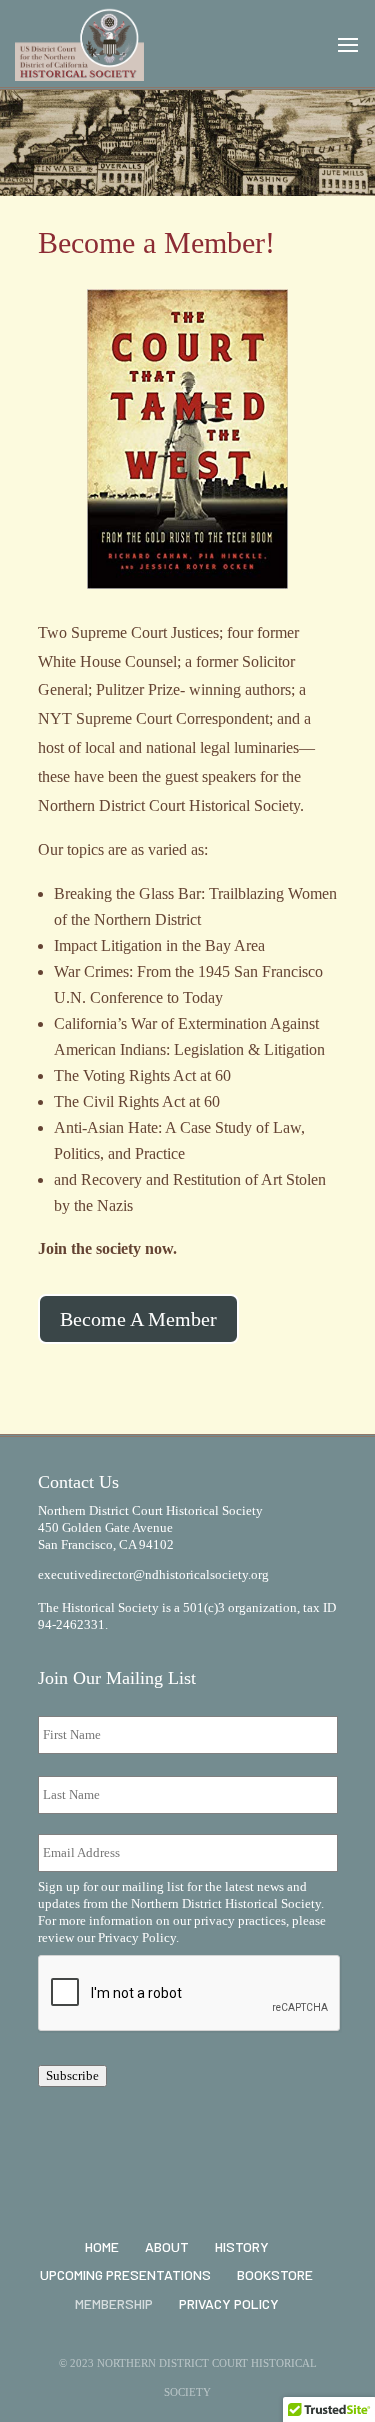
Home (102, 2246)
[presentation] (190, 1994)
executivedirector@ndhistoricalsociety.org (153, 1574)
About (167, 2246)
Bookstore (275, 2274)
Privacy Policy (137, 1937)
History (242, 2246)
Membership (114, 2303)
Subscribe (72, 2075)
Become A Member (138, 1319)
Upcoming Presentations (125, 2274)
